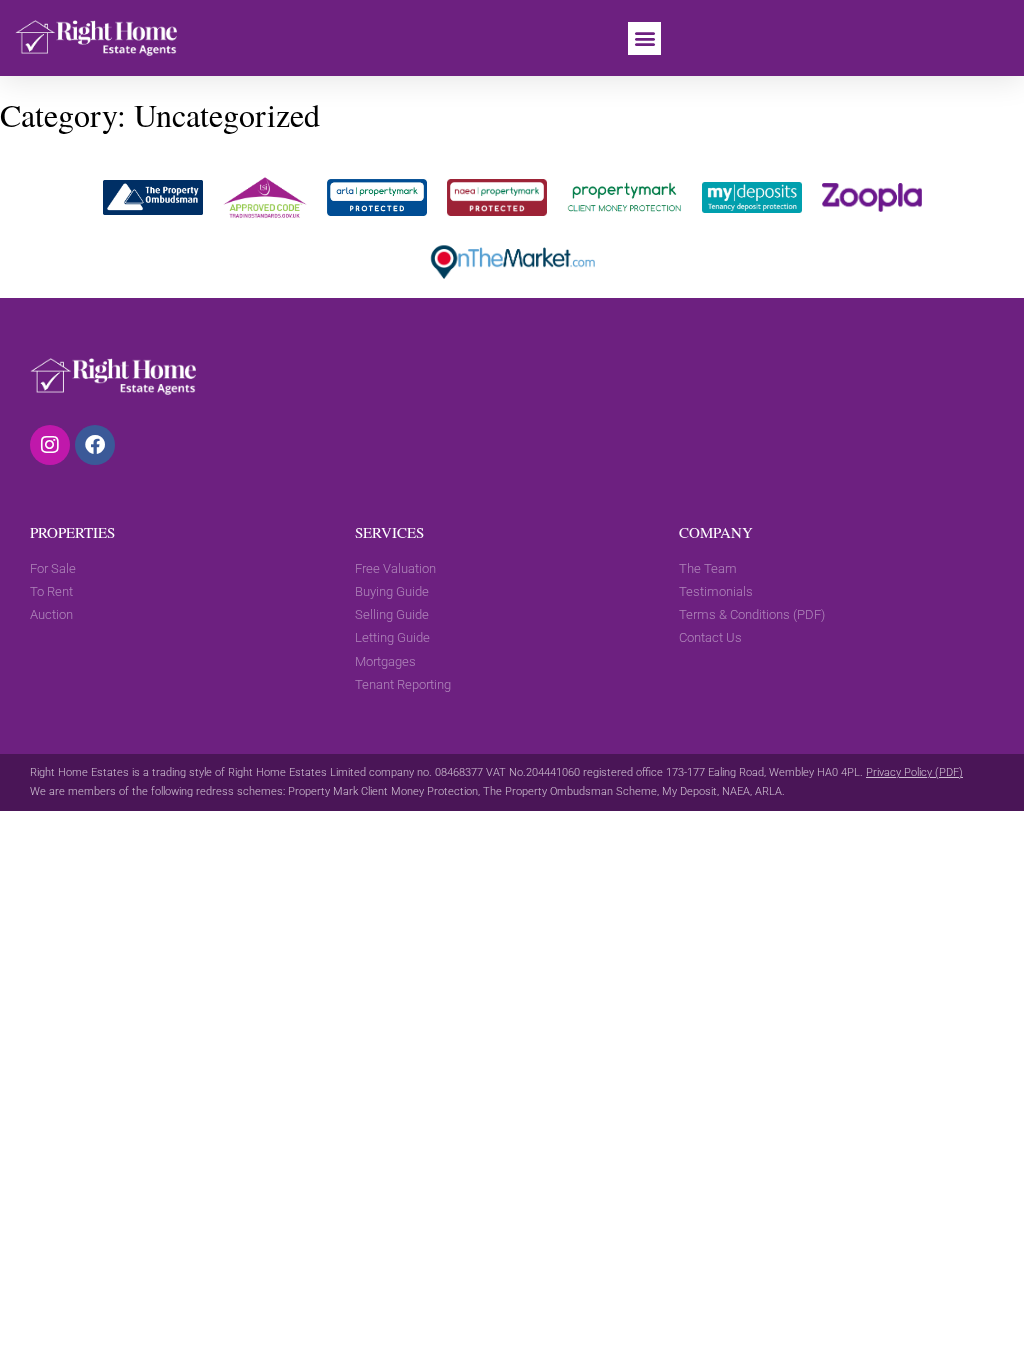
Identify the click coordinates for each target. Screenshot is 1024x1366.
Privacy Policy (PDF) (914, 772)
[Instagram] (50, 445)
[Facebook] (95, 445)
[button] (644, 38)
